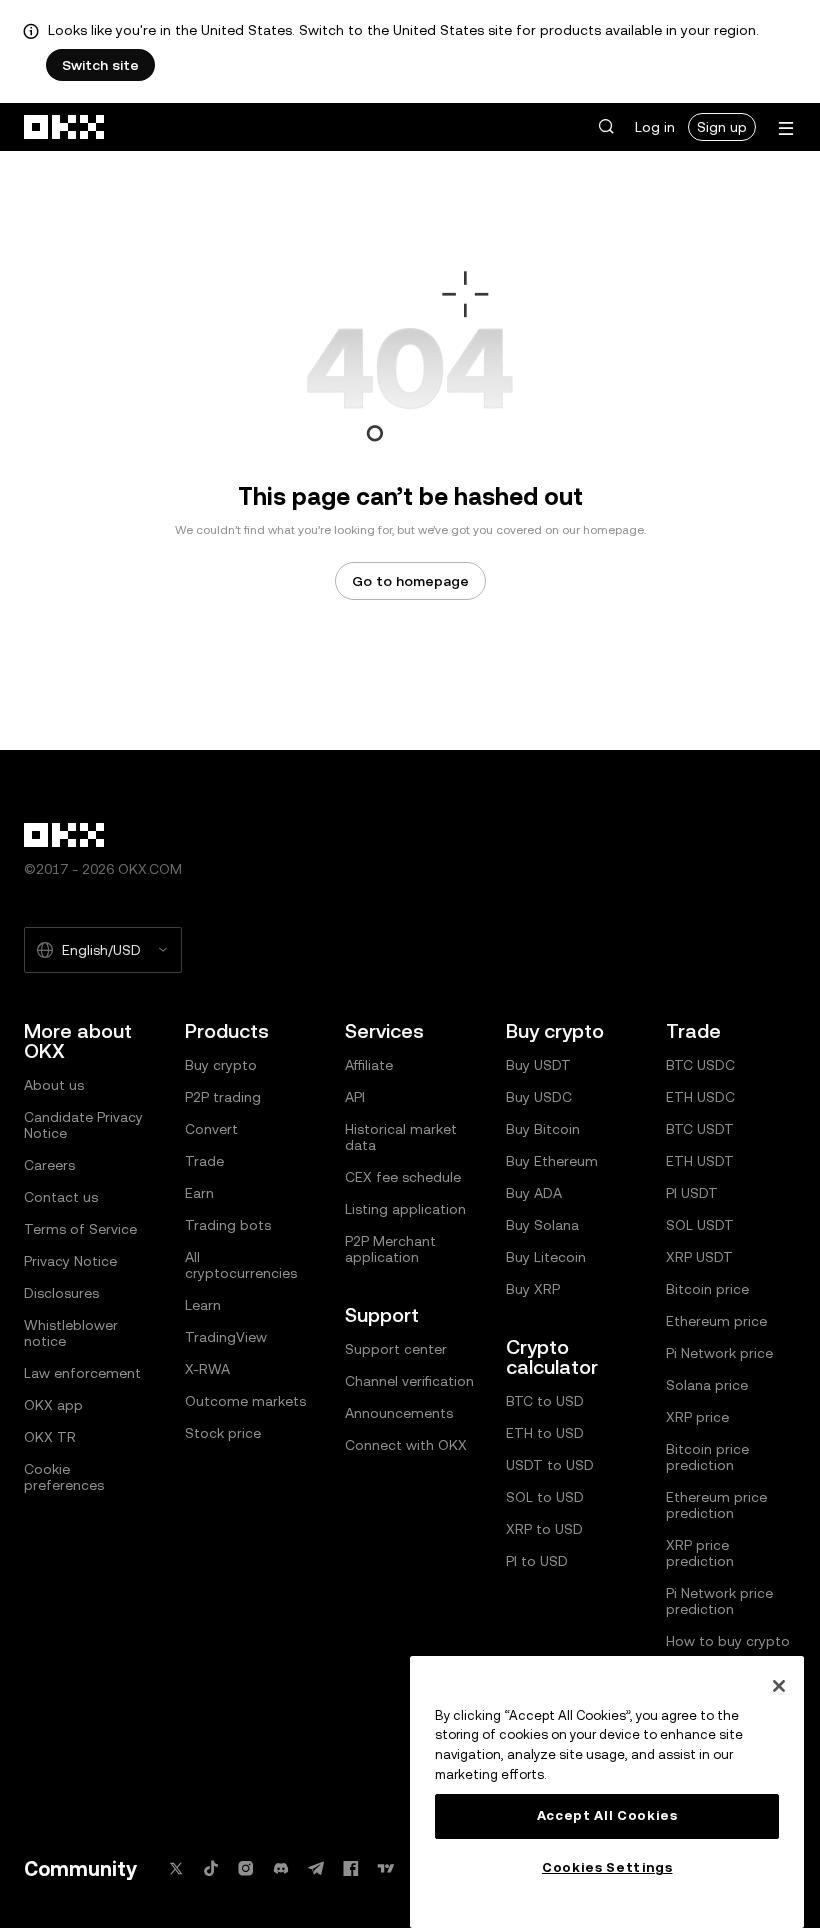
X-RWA (207, 1369)
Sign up (722, 127)
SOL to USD (545, 1497)
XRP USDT (699, 1257)
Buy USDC (539, 1097)
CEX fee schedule (403, 1177)
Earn (199, 1193)
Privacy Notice (70, 1261)
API (355, 1097)
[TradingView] (386, 1868)
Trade (204, 1161)
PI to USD (537, 1561)
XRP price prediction (700, 1553)
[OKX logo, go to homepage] (65, 127)
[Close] (779, 1686)
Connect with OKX (406, 1445)
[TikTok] (211, 1868)
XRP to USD (544, 1529)
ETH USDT (700, 1161)
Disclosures (61, 1293)
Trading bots (228, 1225)
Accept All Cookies (607, 1815)
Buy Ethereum (552, 1161)
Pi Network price (719, 1353)
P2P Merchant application (390, 1249)
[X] (176, 1868)
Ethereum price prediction (716, 1505)
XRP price (697, 1417)
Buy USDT (538, 1065)
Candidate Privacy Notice (83, 1125)
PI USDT (692, 1193)
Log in (655, 127)
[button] (606, 127)
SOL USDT (700, 1225)
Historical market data (401, 1137)
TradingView (226, 1337)
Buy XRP (533, 1289)
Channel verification (409, 1381)
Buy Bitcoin (543, 1129)
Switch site (100, 65)
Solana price (707, 1385)
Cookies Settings (607, 1867)
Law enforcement (82, 1373)
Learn (203, 1305)
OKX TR (50, 1437)
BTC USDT (700, 1129)
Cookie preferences (64, 1477)
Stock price (223, 1433)
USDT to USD (550, 1465)
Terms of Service (80, 1229)
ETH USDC (700, 1097)
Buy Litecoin (546, 1257)
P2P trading (223, 1097)
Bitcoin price (707, 1289)
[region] (607, 1792)
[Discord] (281, 1868)
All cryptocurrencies (241, 1265)
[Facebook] (351, 1868)
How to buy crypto (728, 1641)
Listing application (405, 1209)
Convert (211, 1129)
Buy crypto (221, 1065)
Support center (396, 1349)
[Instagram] (246, 1868)
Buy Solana (542, 1225)
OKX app (53, 1405)
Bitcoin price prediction (707, 1457)
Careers (49, 1165)
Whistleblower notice (71, 1333)
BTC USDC (700, 1065)
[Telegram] (316, 1868)
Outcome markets (245, 1401)
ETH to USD (545, 1433)
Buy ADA (534, 1193)
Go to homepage (410, 581)
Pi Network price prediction (719, 1601)
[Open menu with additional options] (786, 128)
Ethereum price (716, 1321)
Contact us (61, 1197)
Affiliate (369, 1065)
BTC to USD (545, 1401)
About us (54, 1085)
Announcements (399, 1413)
